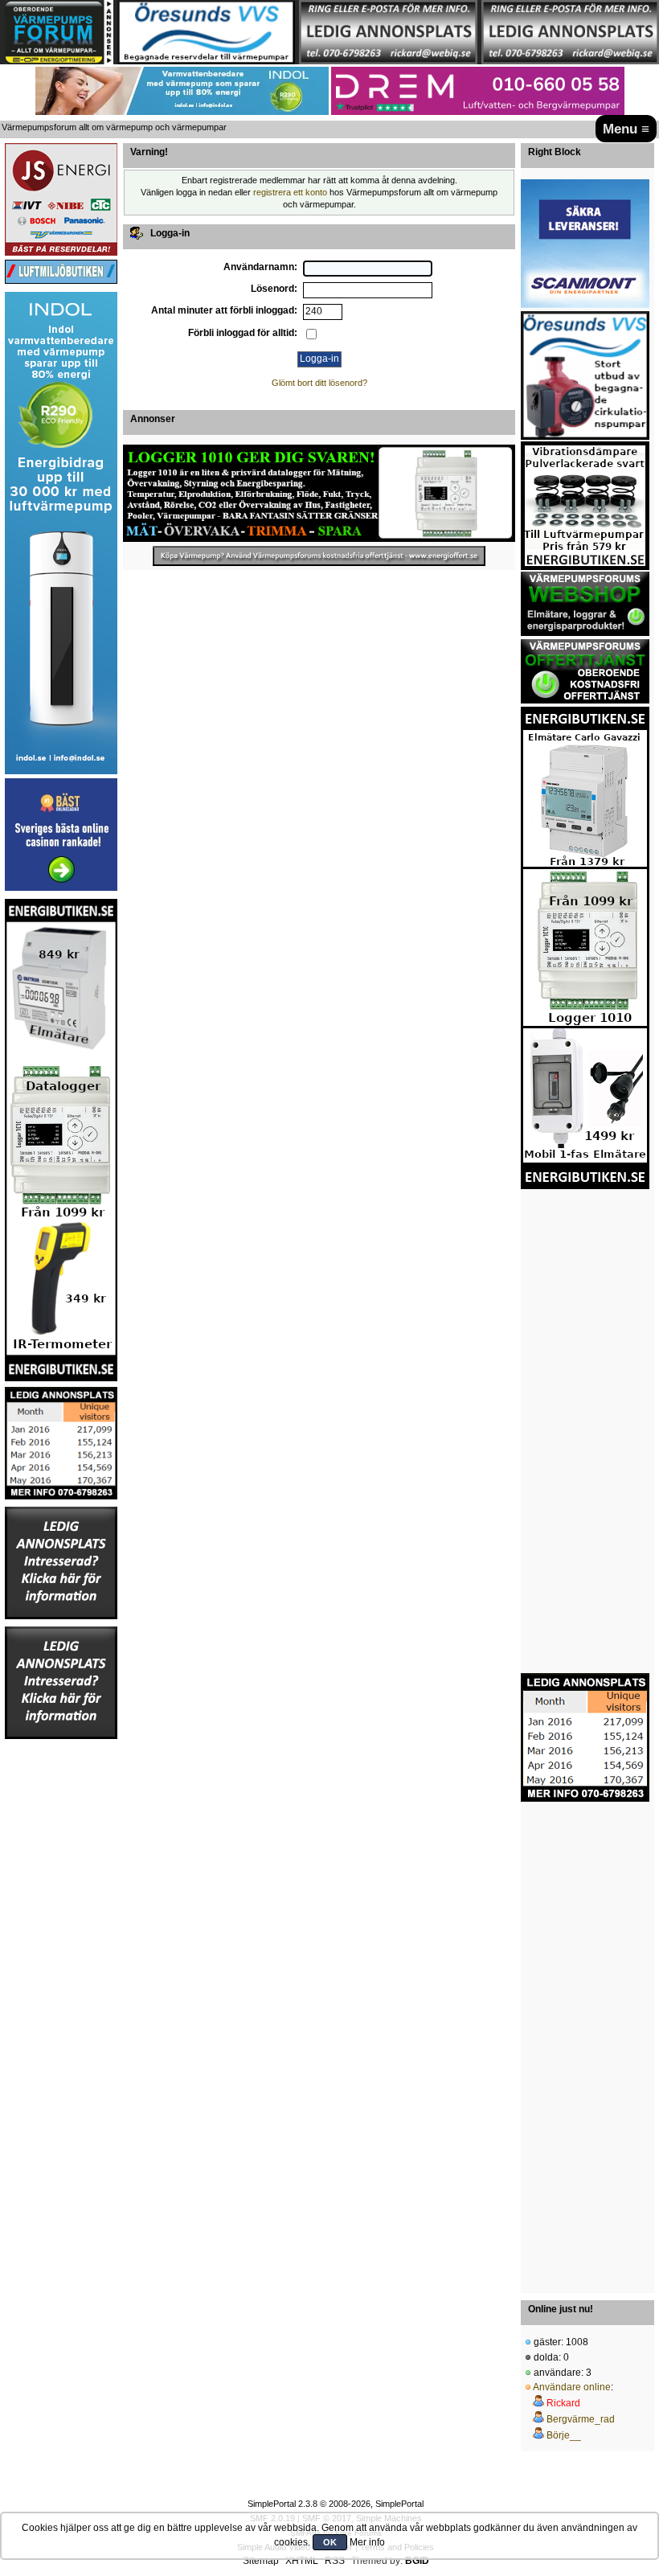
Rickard (563, 2403)
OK (330, 2542)
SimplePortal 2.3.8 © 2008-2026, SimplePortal (336, 2504)
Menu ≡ (626, 129)
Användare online (572, 2387)
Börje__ (564, 2435)
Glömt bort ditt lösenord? (319, 383)
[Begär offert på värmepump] (319, 556)
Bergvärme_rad (581, 2419)
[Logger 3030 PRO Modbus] (319, 493)
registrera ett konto (290, 192)
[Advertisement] (61, 1982)
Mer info (367, 2542)
